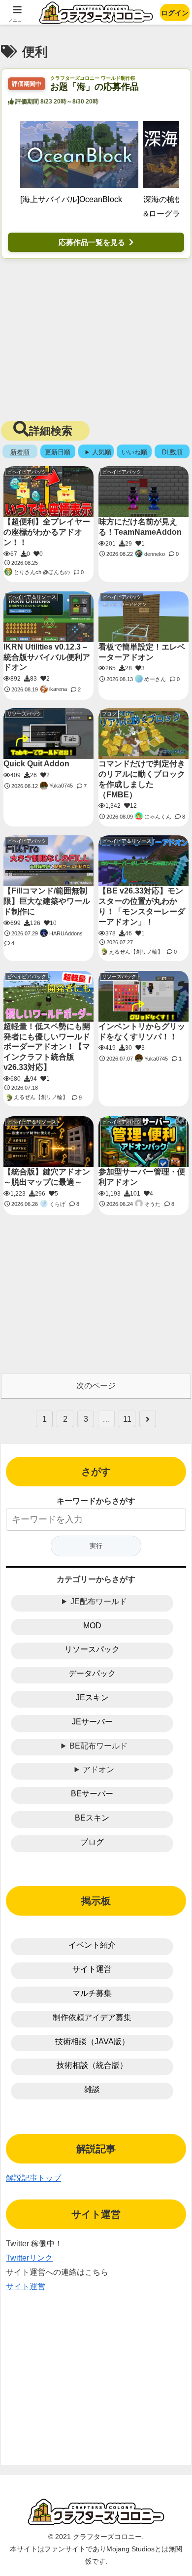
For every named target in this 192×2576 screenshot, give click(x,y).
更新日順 (58, 452)
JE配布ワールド (99, 1601)
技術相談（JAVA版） (92, 2042)
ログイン (175, 13)
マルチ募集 (92, 1993)
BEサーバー (92, 1794)
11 (127, 1419)
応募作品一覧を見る (92, 242)
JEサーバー (92, 1722)
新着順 (20, 452)
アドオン (98, 1769)
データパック (92, 1673)
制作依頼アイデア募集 (92, 2017)
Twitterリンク (29, 2258)
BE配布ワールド (98, 1746)
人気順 (102, 452)
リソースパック (92, 1649)
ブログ (92, 1842)
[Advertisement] (96, 338)
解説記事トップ (33, 2178)
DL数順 (172, 452)
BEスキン (92, 1818)
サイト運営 (92, 1969)
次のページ (96, 1386)
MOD (92, 1626)
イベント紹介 (92, 1945)
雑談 (92, 2089)
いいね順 (134, 452)
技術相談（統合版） (92, 2065)
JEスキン (92, 1698)
